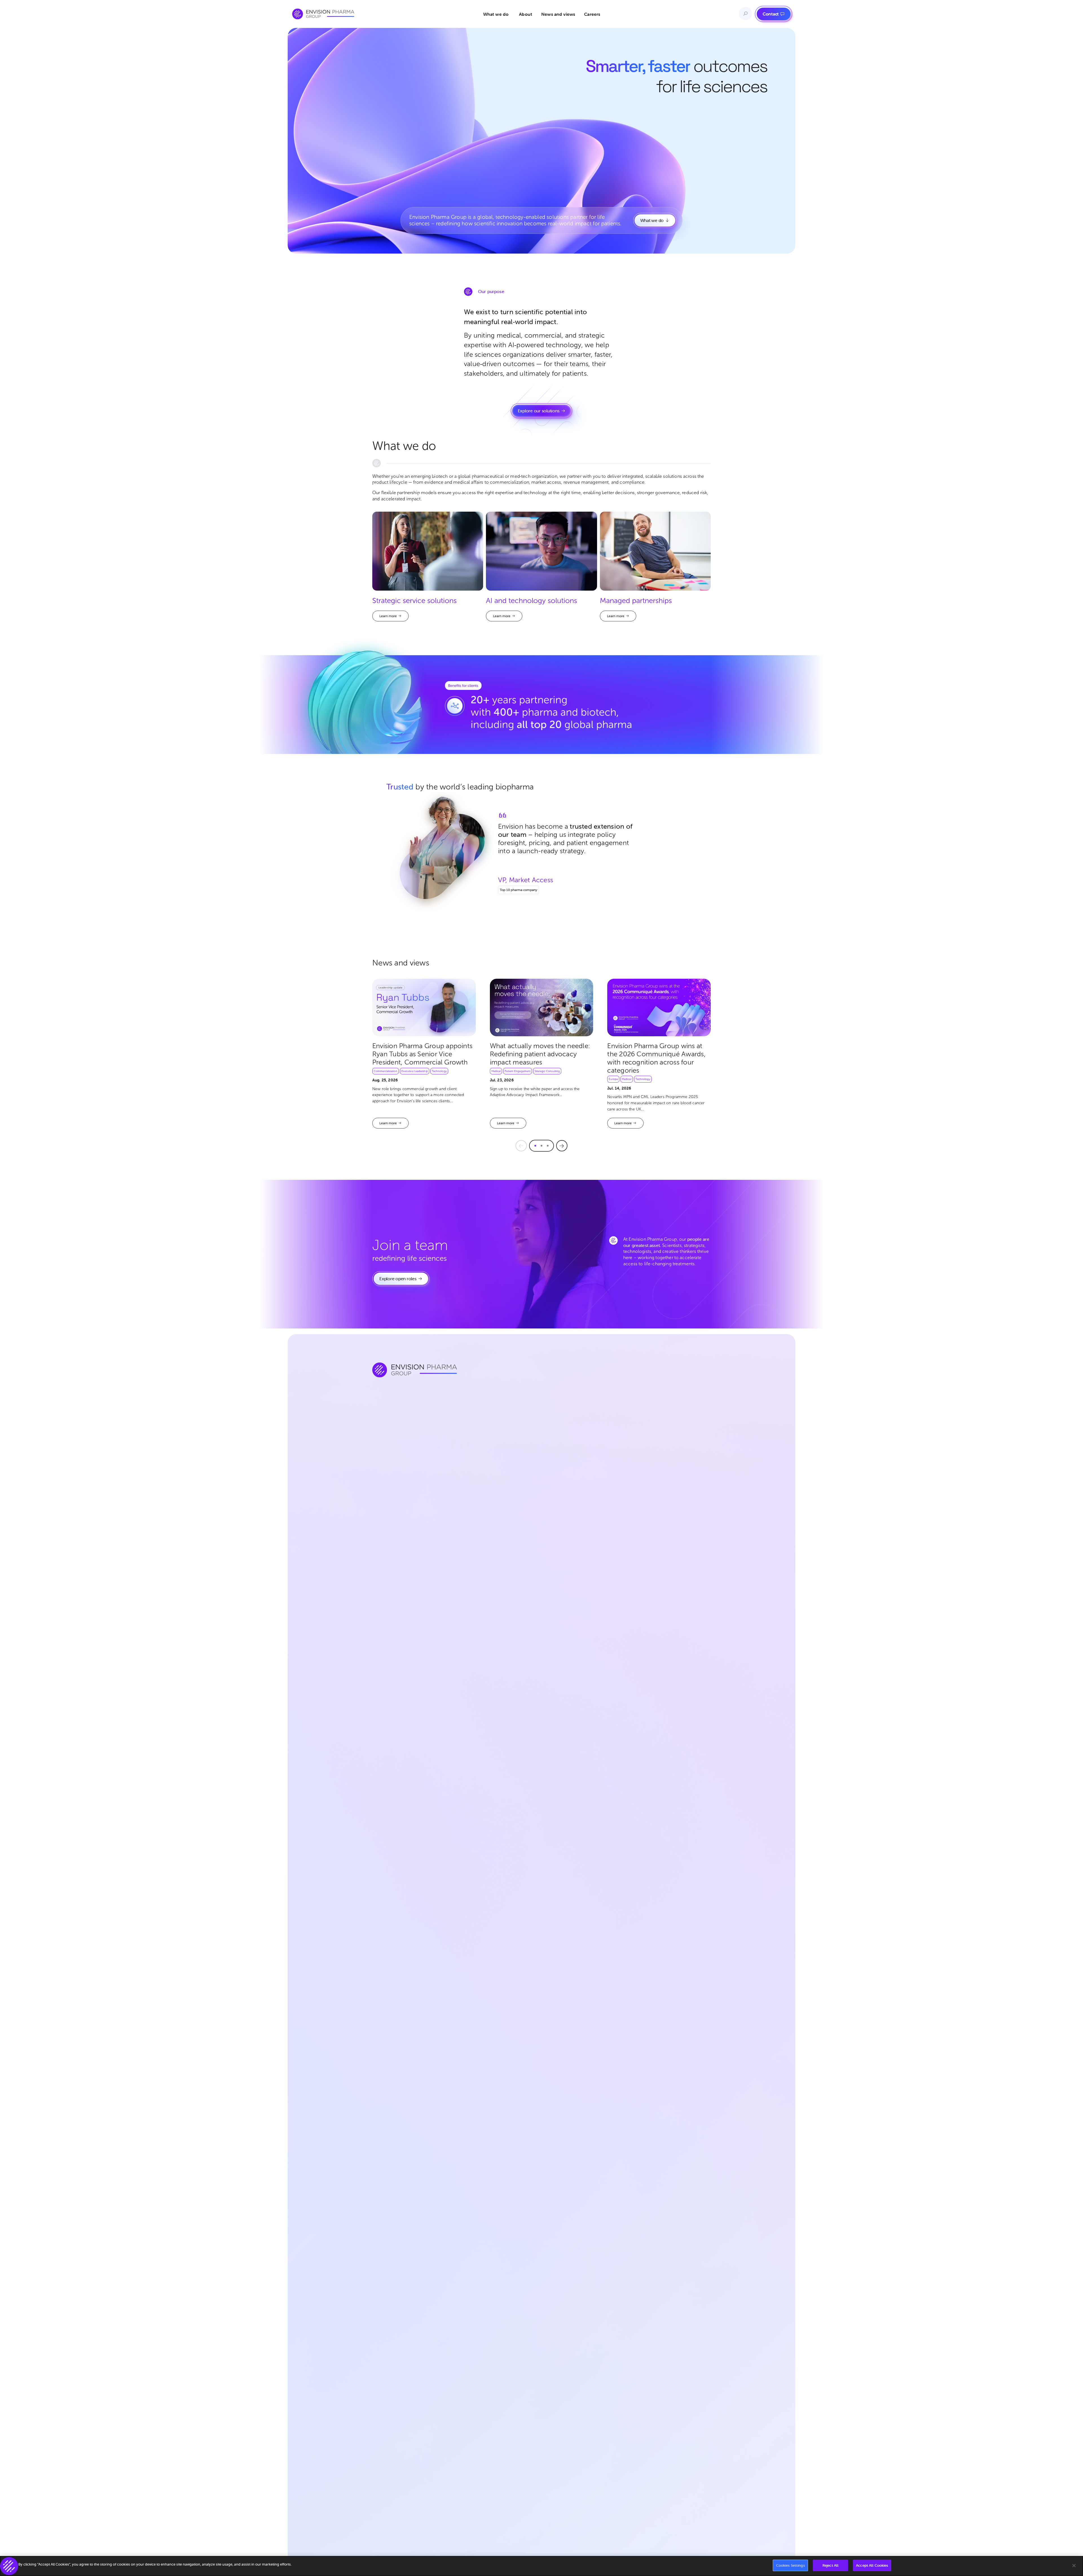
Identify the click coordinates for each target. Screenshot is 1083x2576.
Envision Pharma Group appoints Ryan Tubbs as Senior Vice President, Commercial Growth (422, 1054)
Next (562, 1146)
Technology (439, 1071)
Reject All (830, 2565)
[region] (541, 2566)
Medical (496, 1071)
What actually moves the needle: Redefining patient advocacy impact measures (540, 1054)
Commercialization (386, 1071)
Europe (613, 1079)
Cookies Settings (791, 2565)
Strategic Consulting (547, 1071)
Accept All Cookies (872, 2565)
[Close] (1074, 2566)
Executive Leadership (415, 1071)
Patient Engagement (518, 1071)
